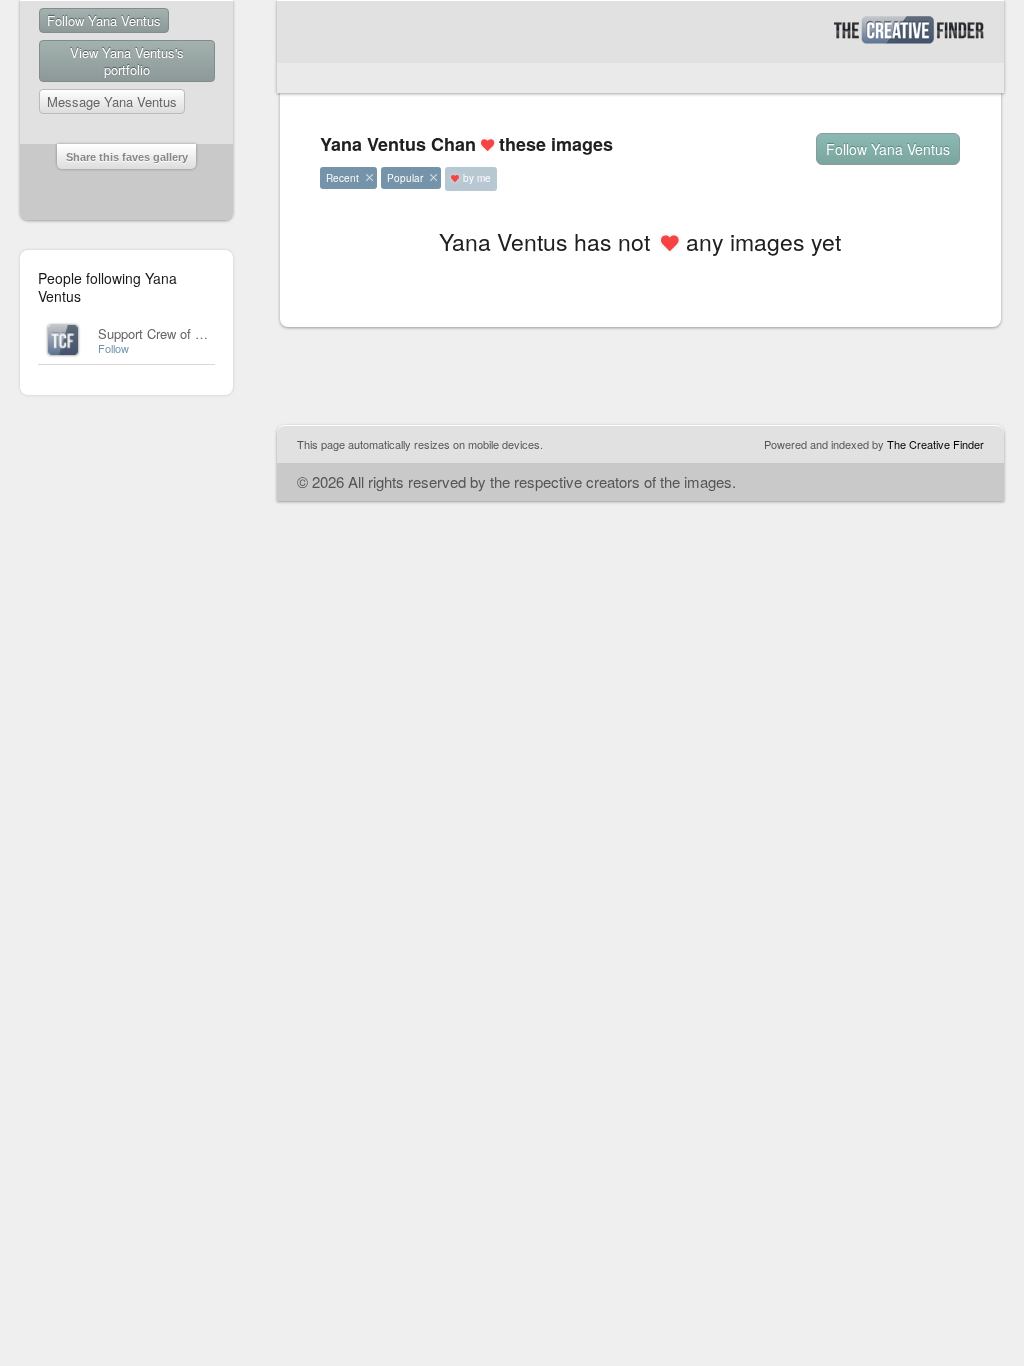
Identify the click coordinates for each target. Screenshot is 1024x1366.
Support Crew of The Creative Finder (203, 333)
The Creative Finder (935, 444)
